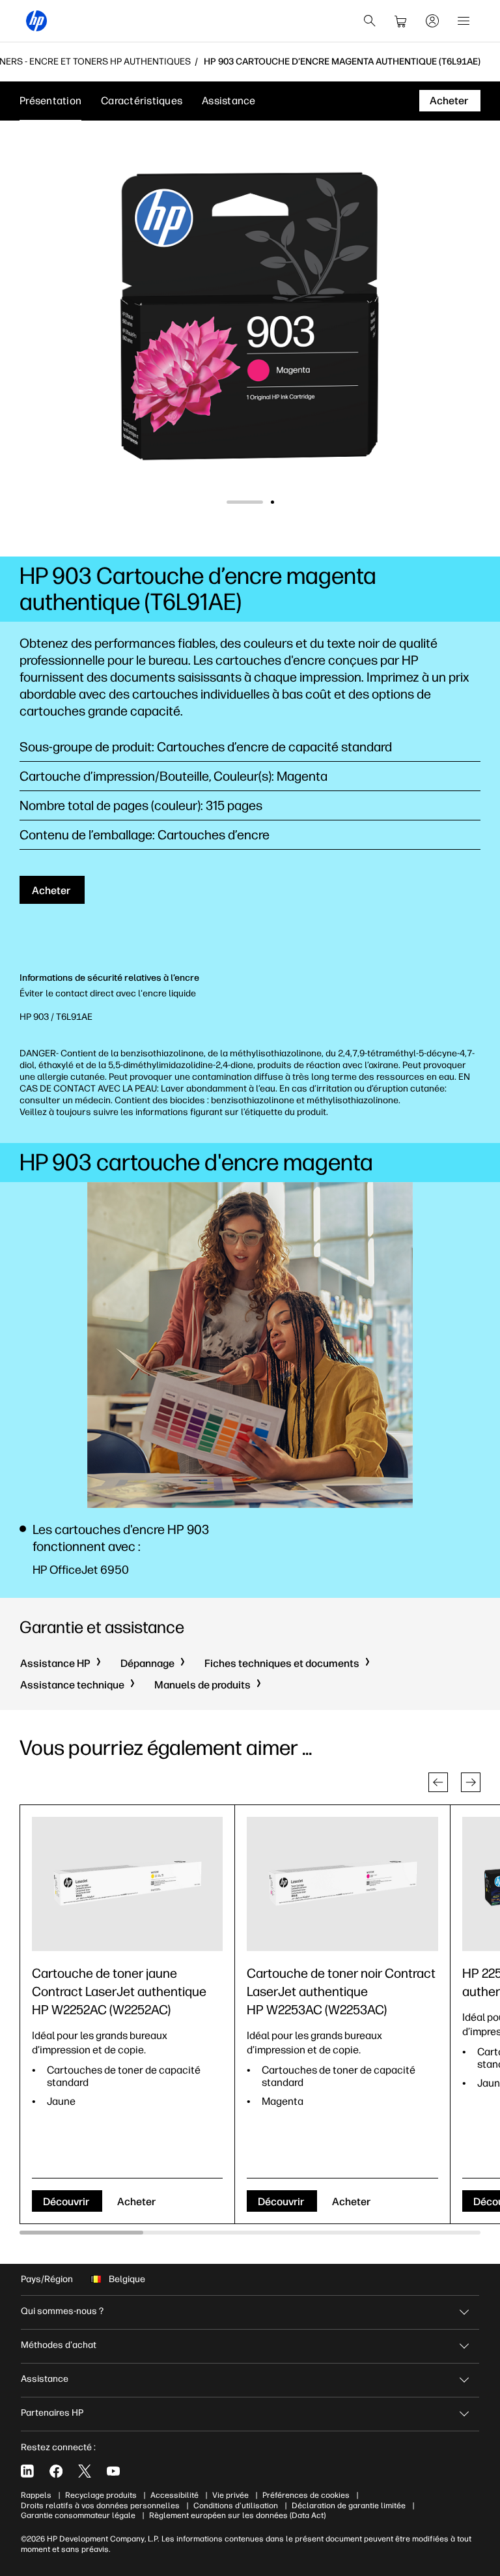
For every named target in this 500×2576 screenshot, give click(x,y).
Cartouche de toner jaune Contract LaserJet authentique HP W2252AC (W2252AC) (119, 1991)
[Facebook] (56, 2471)
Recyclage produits (101, 2495)
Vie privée (230, 2495)
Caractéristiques (142, 101)
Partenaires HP (52, 2413)
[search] (370, 21)
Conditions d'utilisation (236, 2506)
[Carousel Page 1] (228, 502)
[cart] (401, 21)
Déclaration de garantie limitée (349, 2506)
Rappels (36, 2495)
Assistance (229, 101)
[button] (438, 1782)
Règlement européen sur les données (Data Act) (237, 2515)
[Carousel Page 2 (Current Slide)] (256, 502)
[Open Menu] (464, 21)
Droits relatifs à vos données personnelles (100, 2506)
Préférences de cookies (306, 2495)
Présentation (50, 101)
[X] (85, 2471)
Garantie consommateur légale (78, 2515)
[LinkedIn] (27, 2471)
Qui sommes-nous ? (62, 2311)
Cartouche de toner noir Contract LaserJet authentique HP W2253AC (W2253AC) (341, 1991)
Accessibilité (174, 2495)
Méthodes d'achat (59, 2345)
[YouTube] (113, 2471)
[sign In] (432, 21)
